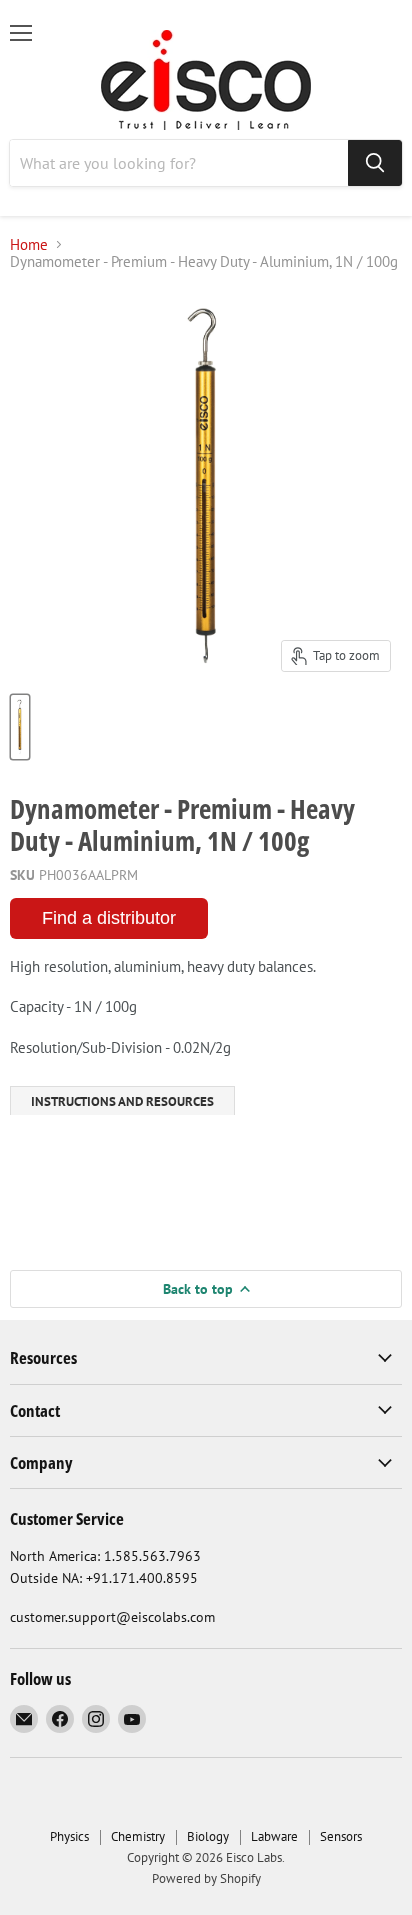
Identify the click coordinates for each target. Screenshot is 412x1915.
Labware (274, 1836)
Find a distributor (109, 918)
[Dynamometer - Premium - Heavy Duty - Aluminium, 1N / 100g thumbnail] (20, 727)
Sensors (341, 1836)
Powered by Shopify (206, 1878)
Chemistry (138, 1836)
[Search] (375, 163)
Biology (208, 1836)
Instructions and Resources (122, 1101)
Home (29, 244)
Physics (69, 1836)
